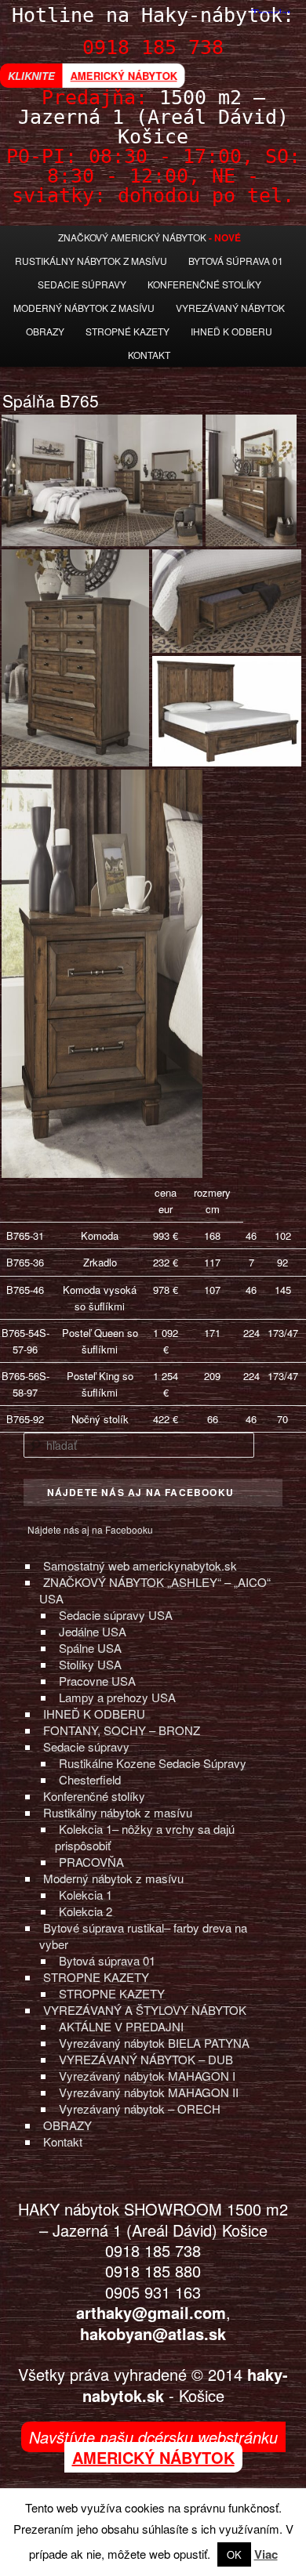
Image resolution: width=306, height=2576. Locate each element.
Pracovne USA (97, 1681)
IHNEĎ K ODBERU (94, 1714)
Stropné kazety (127, 331)
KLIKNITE (31, 76)
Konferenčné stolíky (204, 284)
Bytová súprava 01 (236, 261)
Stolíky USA (90, 1664)
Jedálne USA (93, 1631)
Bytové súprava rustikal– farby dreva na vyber (143, 1936)
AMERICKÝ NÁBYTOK (124, 76)
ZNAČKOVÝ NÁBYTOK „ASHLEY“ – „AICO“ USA (155, 1590)
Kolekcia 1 (86, 1895)
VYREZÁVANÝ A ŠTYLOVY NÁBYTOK (145, 2010)
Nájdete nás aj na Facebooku (90, 1529)
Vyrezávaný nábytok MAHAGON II (149, 2092)
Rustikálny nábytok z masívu (91, 261)
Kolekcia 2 (86, 1911)
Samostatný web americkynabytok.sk (140, 1565)
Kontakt (149, 355)
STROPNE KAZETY (96, 1977)
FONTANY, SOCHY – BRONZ (122, 1730)
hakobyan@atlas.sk (153, 2333)
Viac (266, 2554)
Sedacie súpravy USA (116, 1615)
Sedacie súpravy (86, 1746)
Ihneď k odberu (231, 331)
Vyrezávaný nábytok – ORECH (140, 2109)
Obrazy (45, 331)
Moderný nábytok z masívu (84, 308)
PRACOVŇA (91, 1862)
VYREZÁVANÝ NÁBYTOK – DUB (146, 2059)
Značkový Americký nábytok (132, 237)
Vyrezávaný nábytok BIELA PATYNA (154, 2043)
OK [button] (234, 2554)
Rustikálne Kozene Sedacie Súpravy (153, 1763)
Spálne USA (90, 1648)
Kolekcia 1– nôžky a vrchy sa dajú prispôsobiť (145, 1837)
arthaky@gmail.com (151, 2312)
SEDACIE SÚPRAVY (82, 284)
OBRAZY (67, 2125)
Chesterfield (90, 1779)
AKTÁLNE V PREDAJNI (121, 2026)
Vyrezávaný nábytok (230, 308)
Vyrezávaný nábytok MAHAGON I (147, 2076)
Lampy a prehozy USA (117, 1697)
